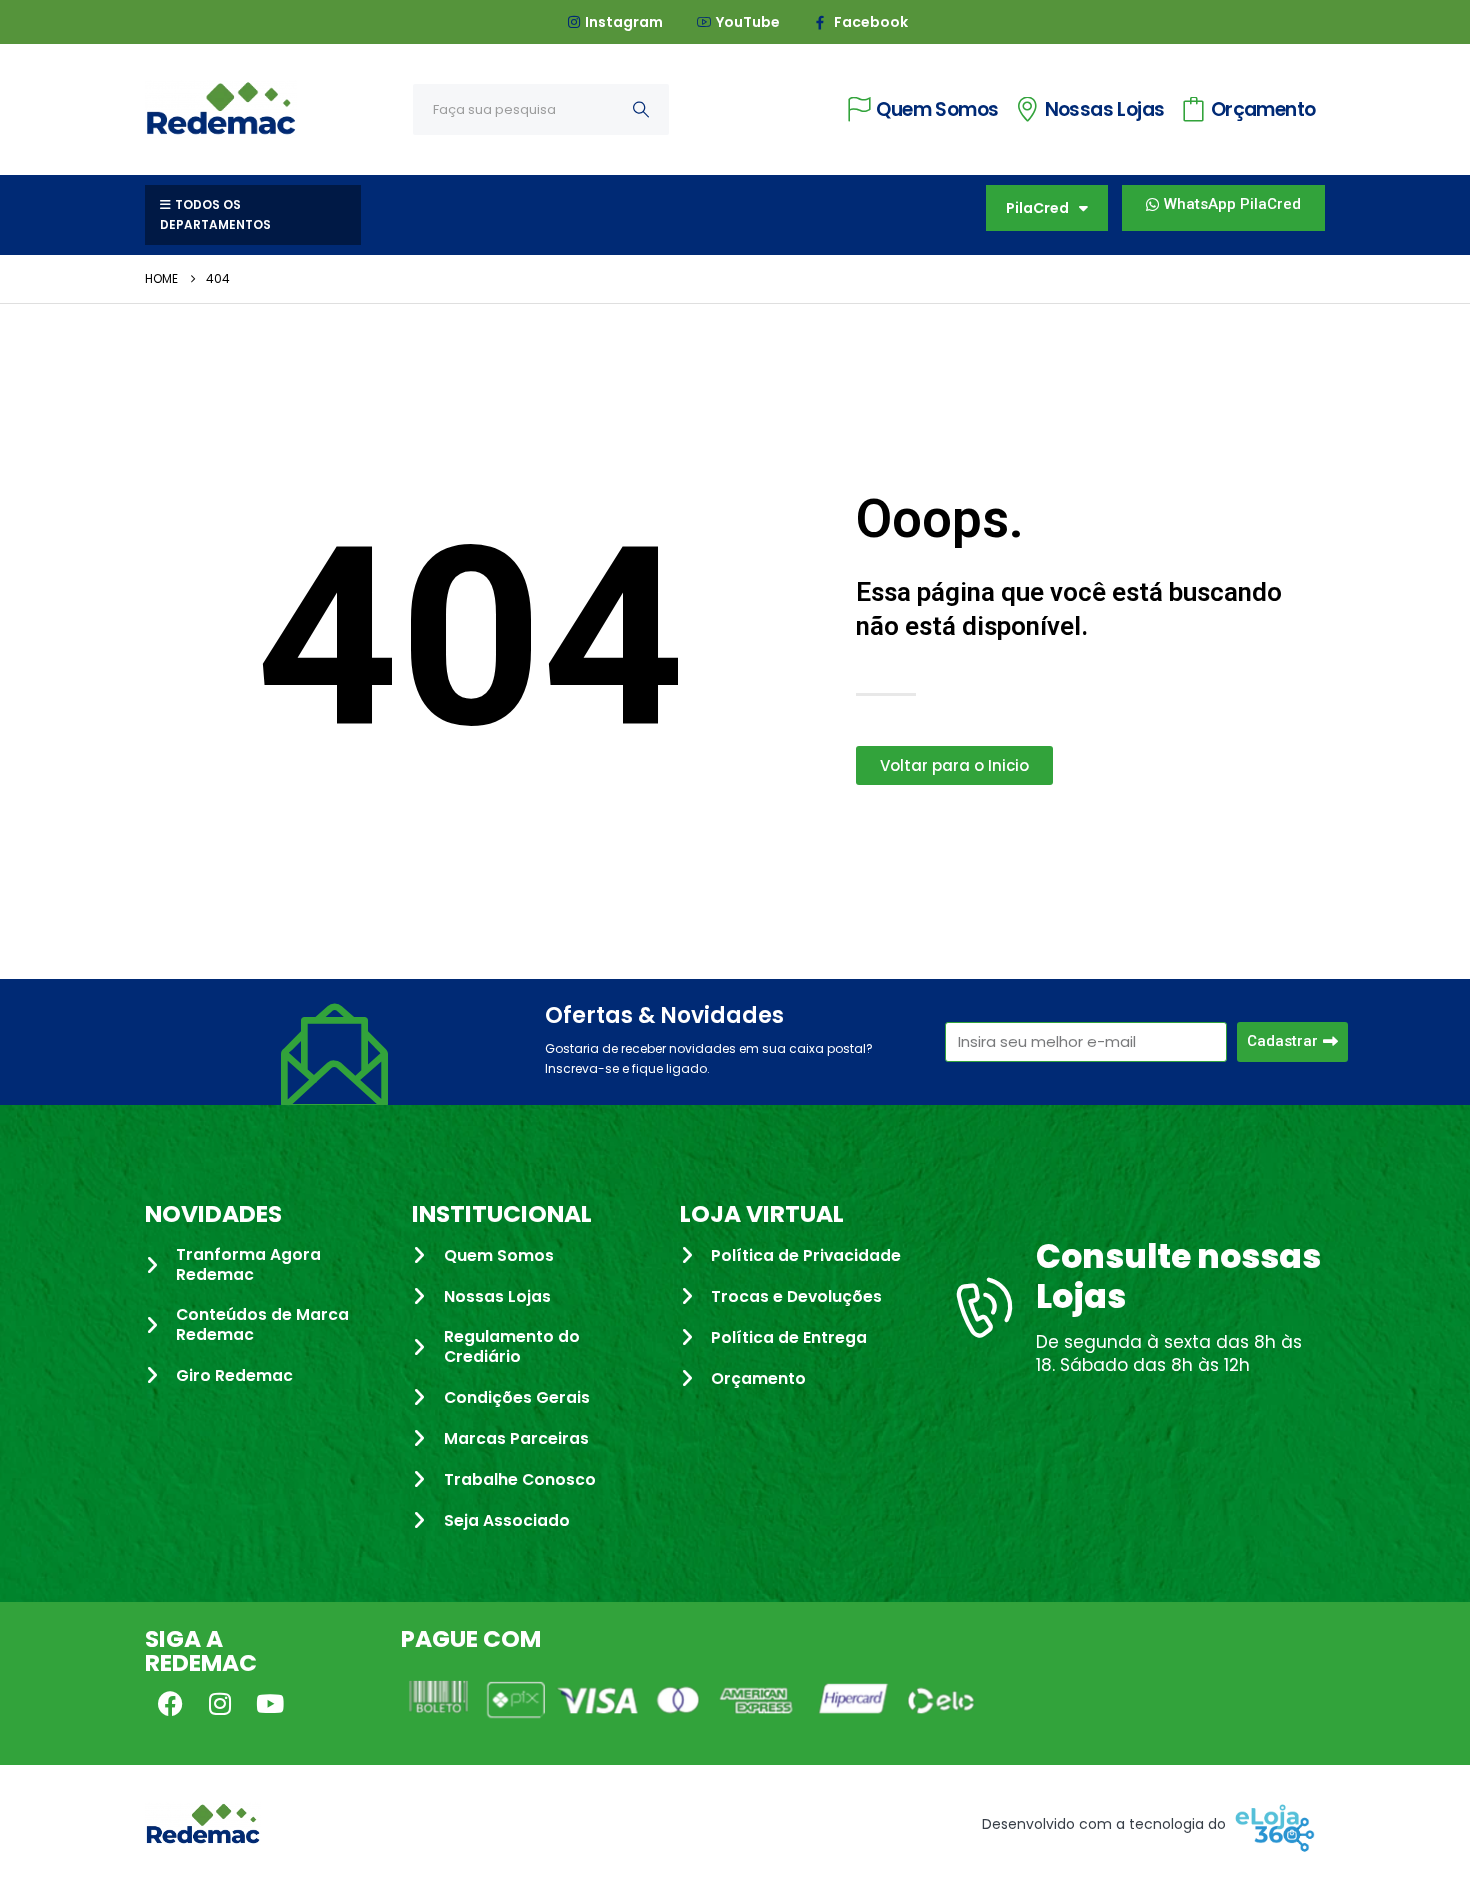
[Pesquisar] (641, 109)
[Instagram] (220, 1703)
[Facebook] (170, 1703)
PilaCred (1037, 208)
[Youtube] (270, 1703)
